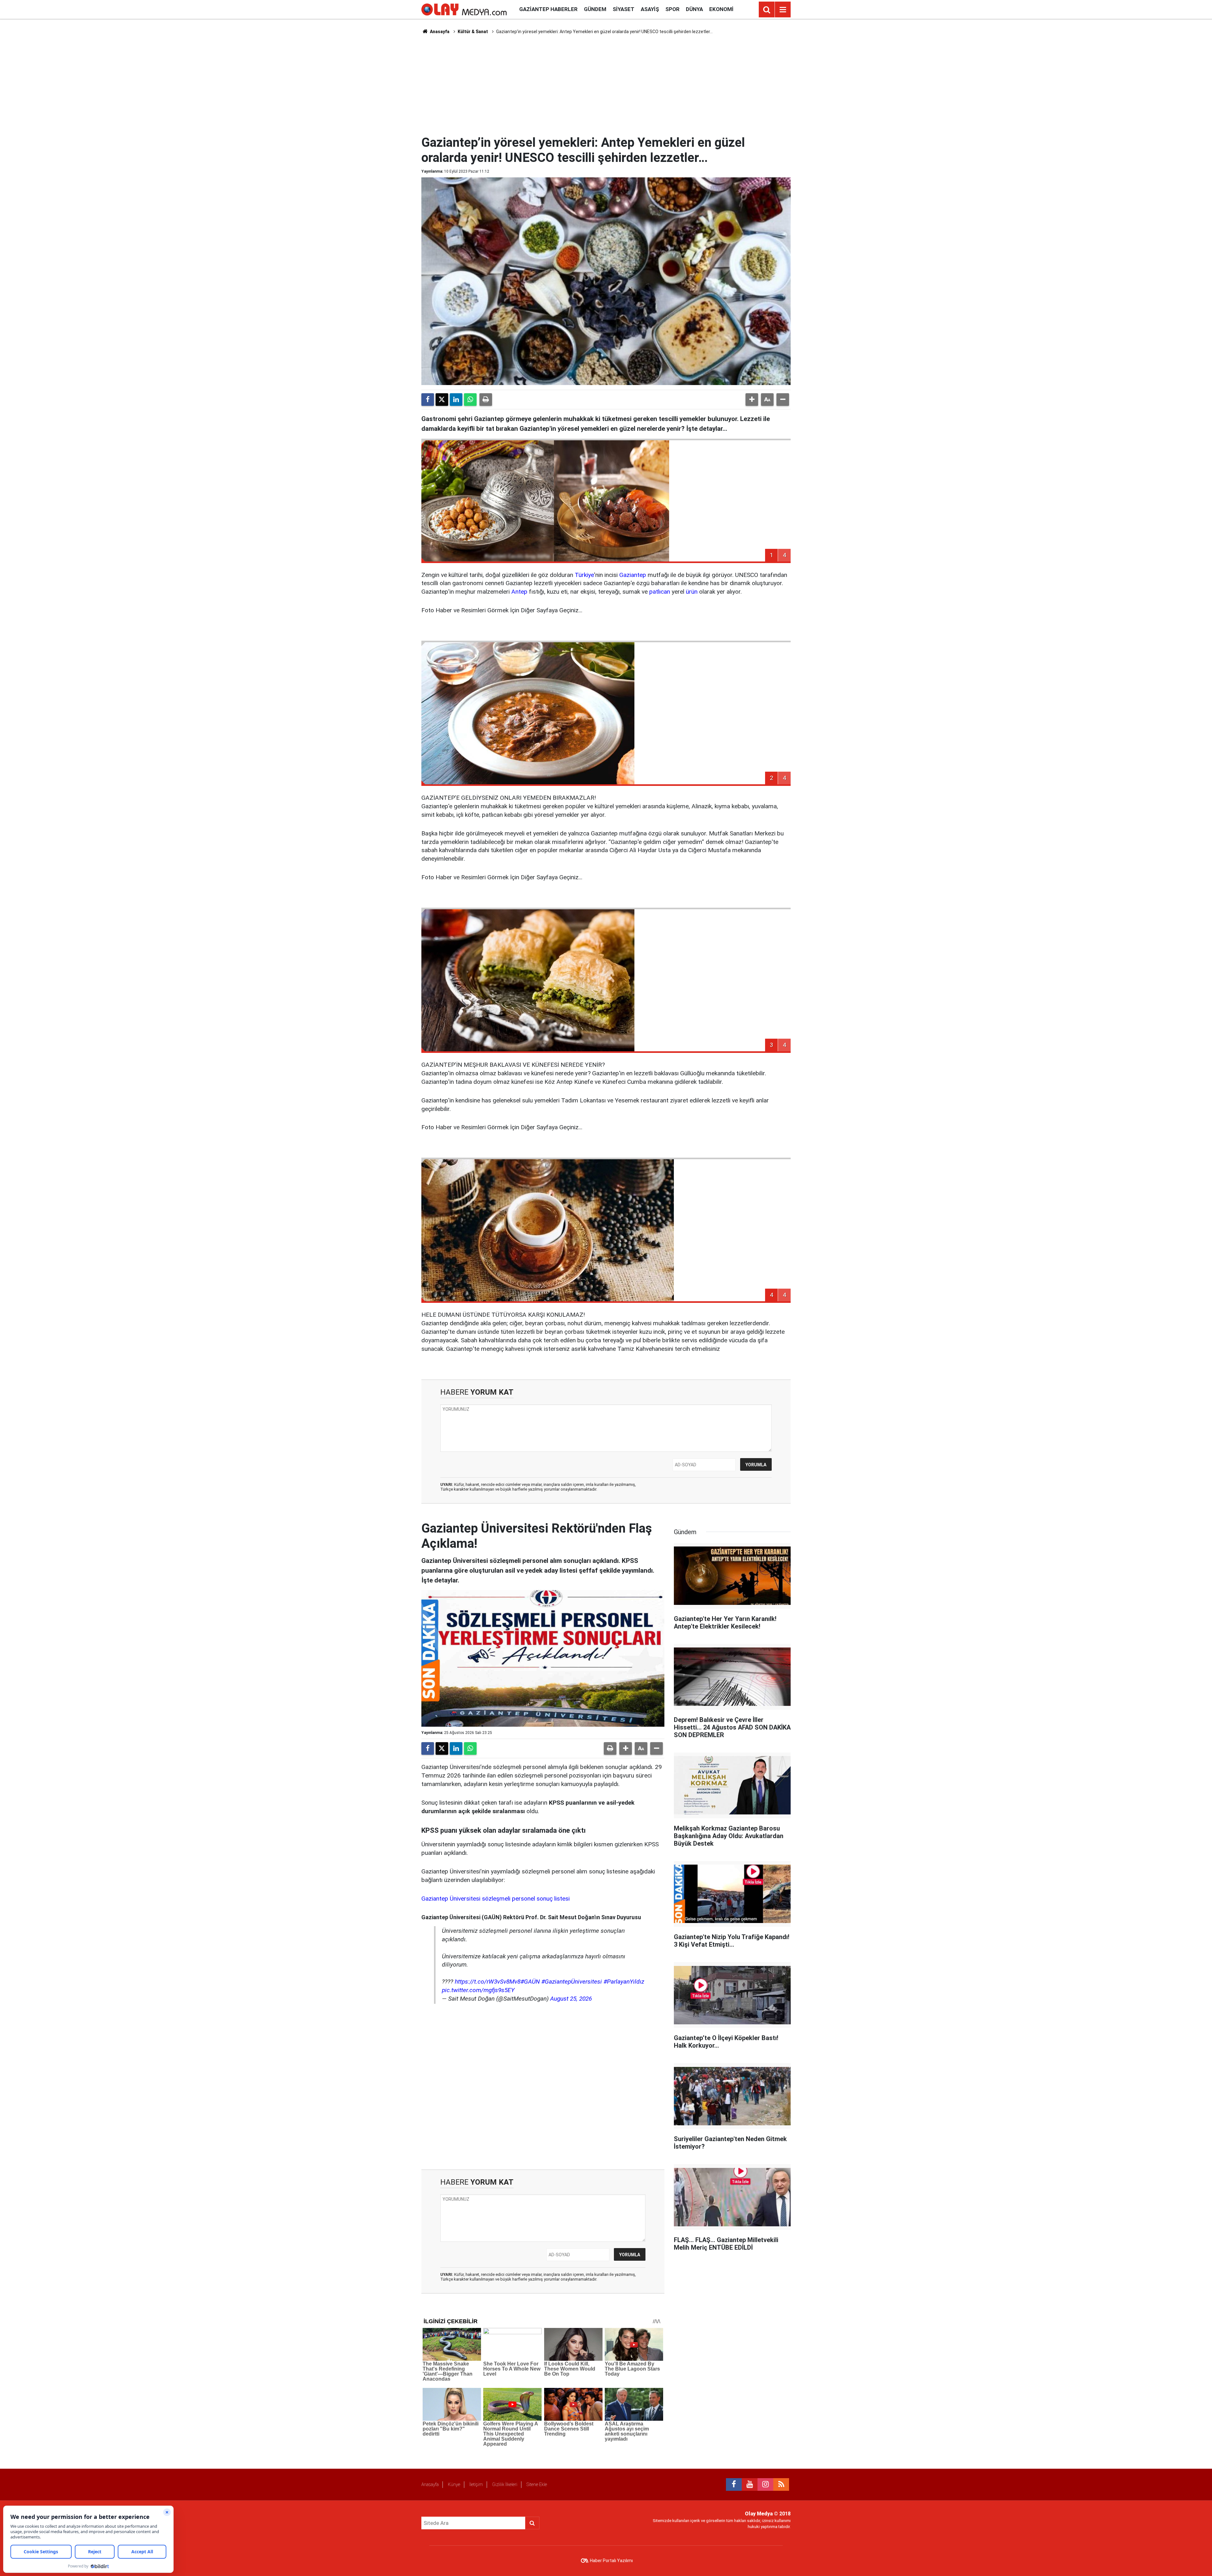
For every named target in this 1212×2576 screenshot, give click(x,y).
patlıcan (660, 592)
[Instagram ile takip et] (765, 2484)
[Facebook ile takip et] (734, 2484)
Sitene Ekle (537, 2484)
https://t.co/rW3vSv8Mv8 (488, 1982)
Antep (519, 592)
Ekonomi (721, 9)
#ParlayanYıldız (624, 1982)
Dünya (694, 9)
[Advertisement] (606, 84)
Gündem (595, 9)
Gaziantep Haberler (548, 9)
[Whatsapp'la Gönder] (470, 400)
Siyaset (624, 9)
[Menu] (783, 10)
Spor (672, 9)
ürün (692, 592)
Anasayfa (439, 32)
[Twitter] (442, 400)
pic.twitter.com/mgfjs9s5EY (478, 1990)
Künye (454, 2484)
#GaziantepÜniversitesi (572, 1982)
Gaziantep (633, 575)
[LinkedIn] (456, 400)
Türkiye (584, 575)
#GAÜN (530, 1982)
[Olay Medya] (464, 9)
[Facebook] (428, 400)
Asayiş (650, 9)
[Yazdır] (486, 400)
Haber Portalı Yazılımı (611, 2561)
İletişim (476, 2484)
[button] (752, 400)
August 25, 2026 (571, 1999)
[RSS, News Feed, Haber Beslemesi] (781, 2484)
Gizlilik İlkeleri (505, 2484)
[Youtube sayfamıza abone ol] (750, 2484)
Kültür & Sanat (473, 32)
